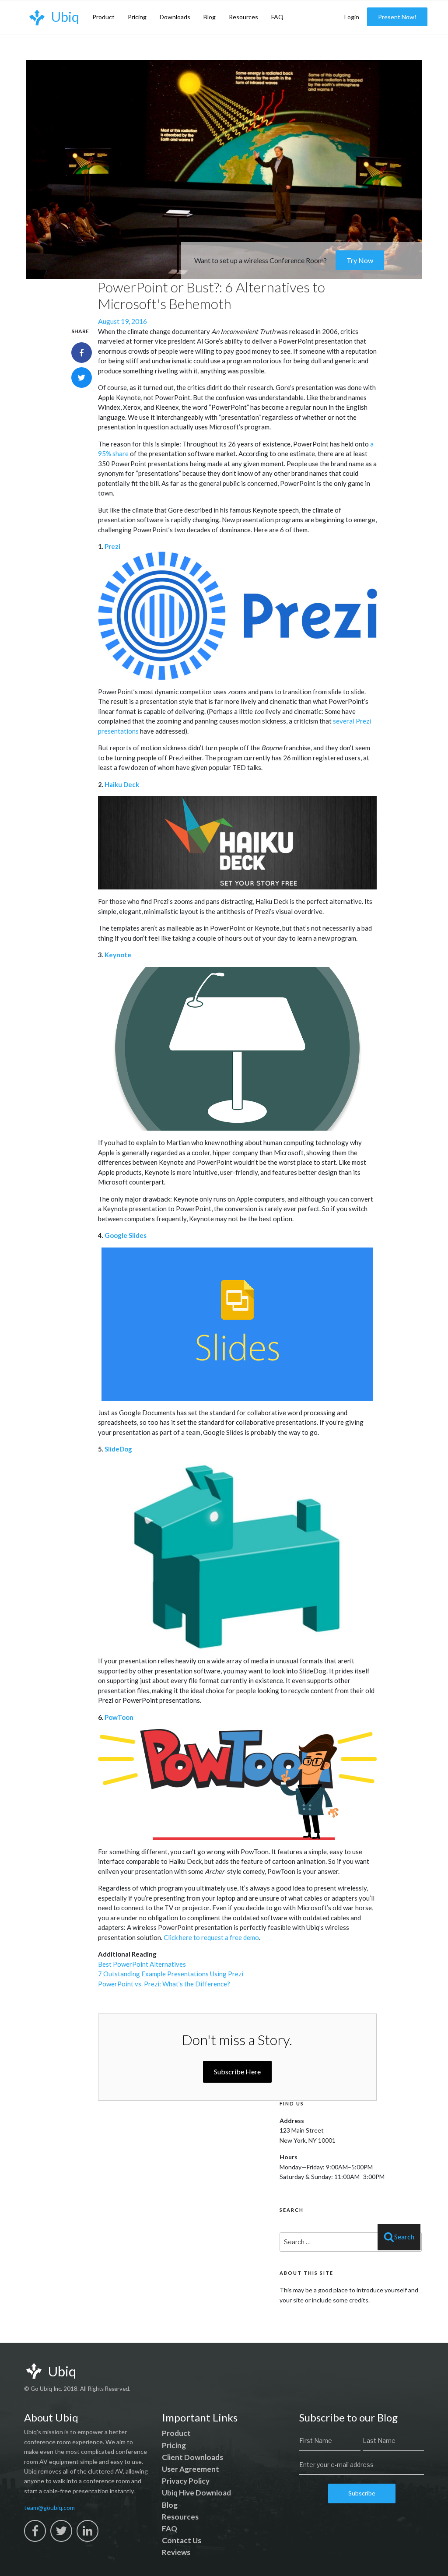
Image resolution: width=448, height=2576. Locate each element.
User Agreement (191, 2469)
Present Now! (397, 17)
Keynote (118, 955)
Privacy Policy (186, 2481)
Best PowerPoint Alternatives (142, 1964)
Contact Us (182, 2540)
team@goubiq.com (49, 2507)
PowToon (119, 1717)
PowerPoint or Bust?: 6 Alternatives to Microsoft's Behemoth (211, 295)
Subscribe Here (237, 2072)
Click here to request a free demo (211, 1937)
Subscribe (362, 2493)
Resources (243, 17)
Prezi (112, 546)
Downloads (175, 17)
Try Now (360, 260)
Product (103, 17)
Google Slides (126, 1235)
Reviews (176, 2552)
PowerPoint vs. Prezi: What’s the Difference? (164, 1984)
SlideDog (118, 1449)
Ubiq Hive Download (196, 2493)
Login (352, 17)
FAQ (277, 17)
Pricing (137, 17)
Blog (210, 17)
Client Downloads (192, 2457)
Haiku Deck (122, 784)
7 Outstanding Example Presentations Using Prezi (171, 1974)
